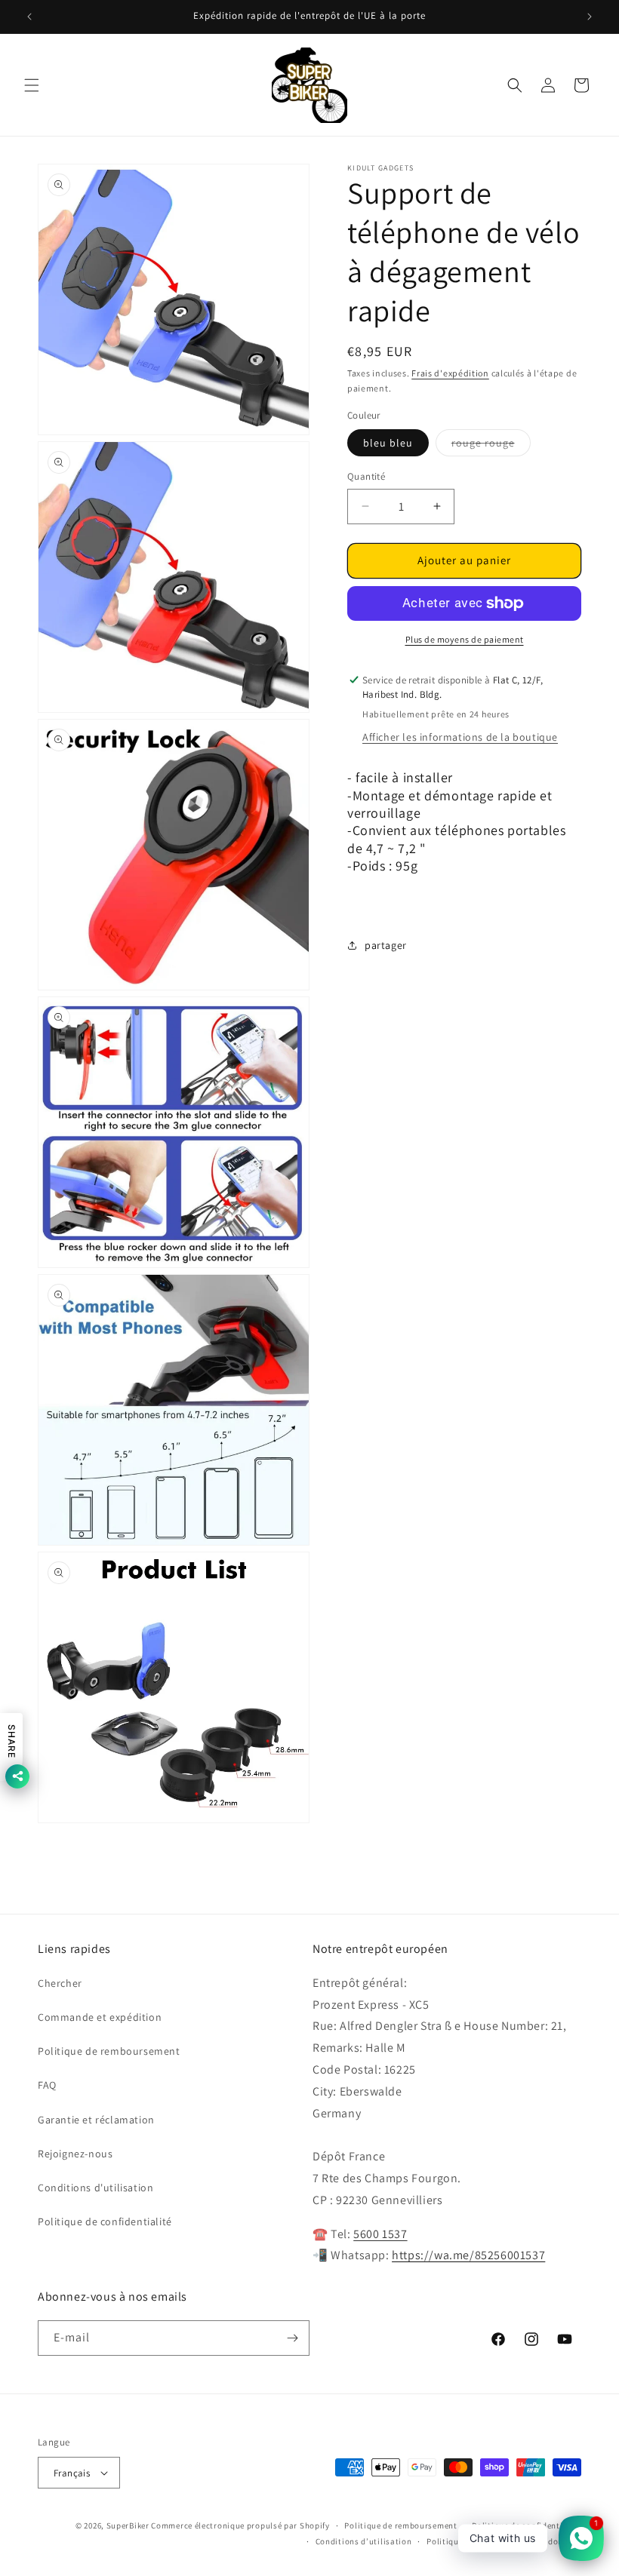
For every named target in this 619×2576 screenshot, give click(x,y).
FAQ (47, 2085)
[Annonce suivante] (590, 17)
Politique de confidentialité (105, 2221)
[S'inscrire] (292, 2338)
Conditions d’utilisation (364, 2541)
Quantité (366, 476)
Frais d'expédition (450, 373)
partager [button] (386, 945)
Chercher (60, 1983)
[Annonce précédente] (29, 17)
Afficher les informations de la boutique (460, 737)
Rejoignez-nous (75, 2154)
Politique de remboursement (109, 2051)
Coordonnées (555, 2541)
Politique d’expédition (470, 2541)
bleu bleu (388, 443)
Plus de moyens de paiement (465, 639)
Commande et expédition (100, 2017)
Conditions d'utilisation (95, 2188)
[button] (32, 85)
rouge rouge (491, 446)
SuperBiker (128, 2525)
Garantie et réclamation (96, 2120)
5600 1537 (380, 2234)
